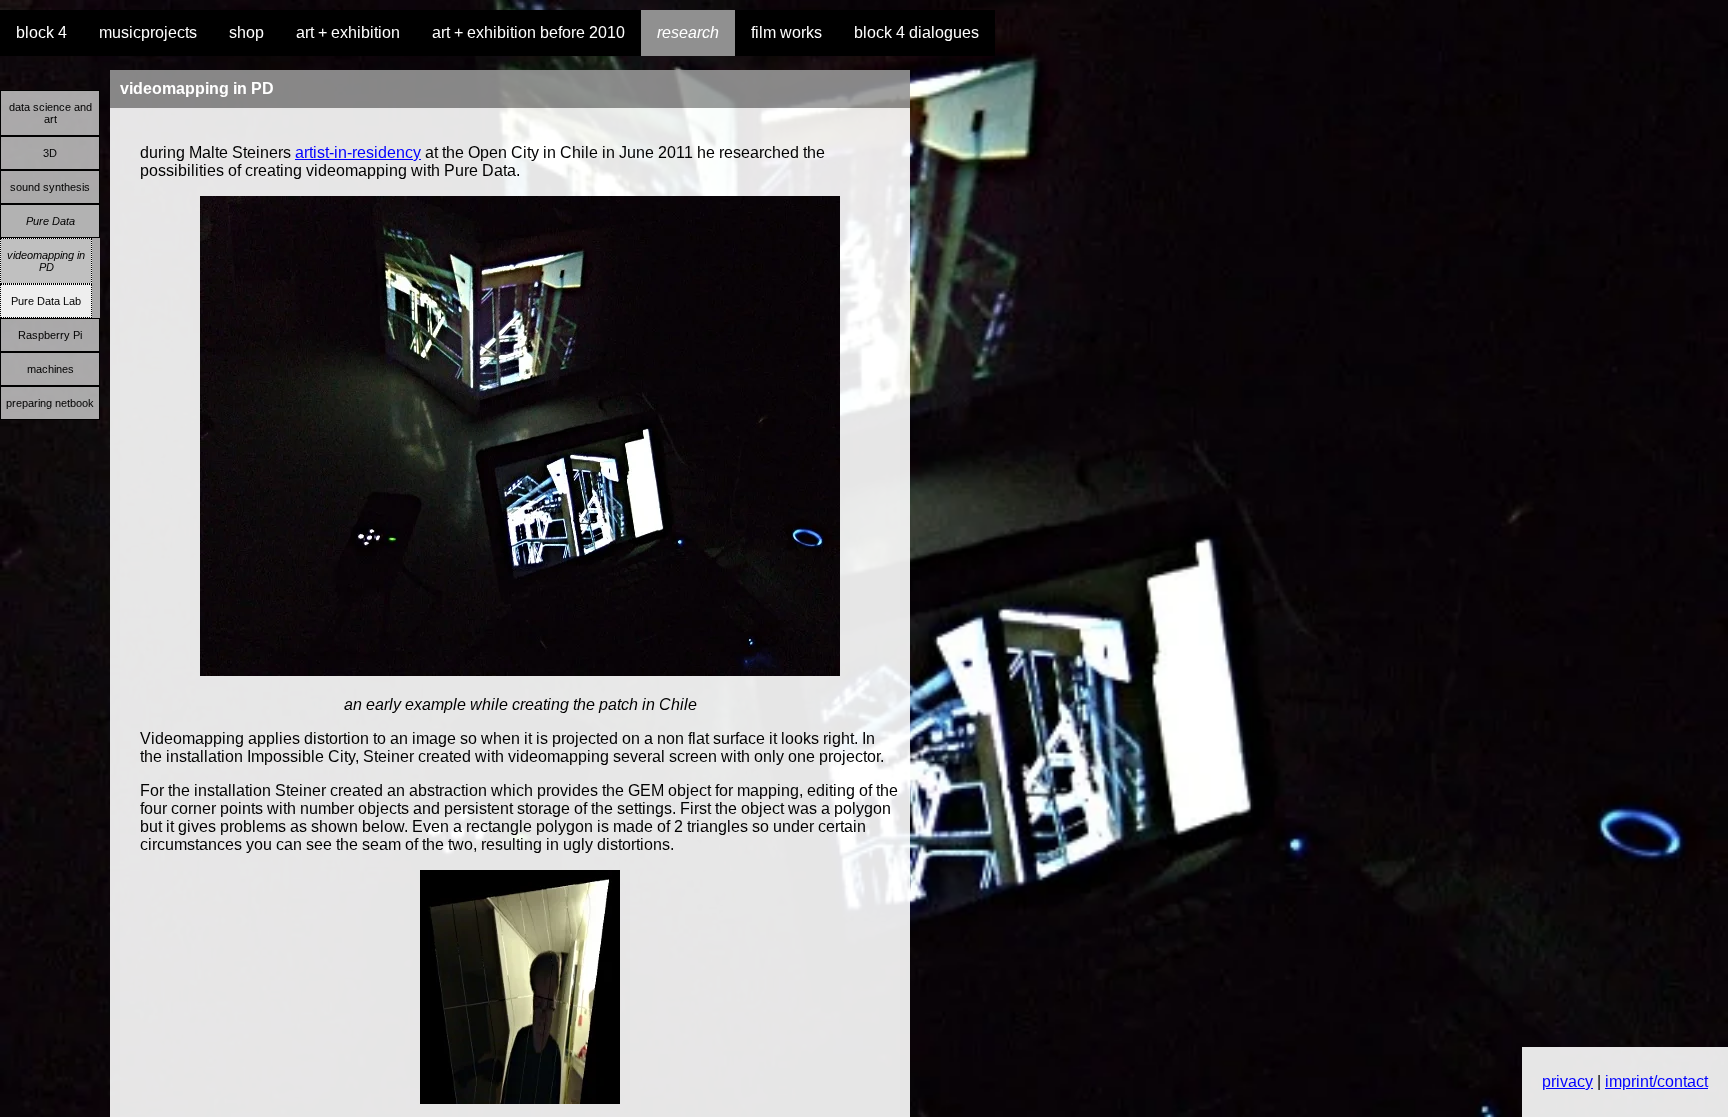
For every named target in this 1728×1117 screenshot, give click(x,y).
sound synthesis (50, 187)
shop (246, 32)
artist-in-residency (358, 152)
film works (786, 32)
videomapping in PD (46, 261)
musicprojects (148, 32)
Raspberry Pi (50, 335)
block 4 (41, 32)
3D (50, 153)
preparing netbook (50, 403)
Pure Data (50, 221)
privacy (1567, 1081)
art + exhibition (348, 32)
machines (50, 369)
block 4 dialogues (916, 32)
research (688, 32)
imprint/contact (1656, 1081)
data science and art (50, 113)
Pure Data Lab (46, 301)
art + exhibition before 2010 (528, 32)
